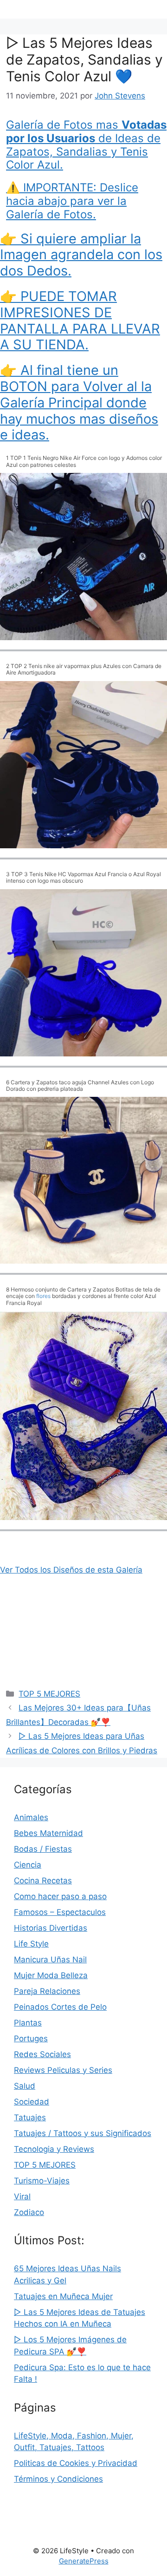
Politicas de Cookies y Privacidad (76, 2463)
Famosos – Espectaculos (60, 1912)
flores (43, 1296)
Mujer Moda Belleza (51, 1975)
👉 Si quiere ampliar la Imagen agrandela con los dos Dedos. (81, 255)
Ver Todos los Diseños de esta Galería (71, 1570)
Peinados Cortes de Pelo (60, 2007)
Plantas (28, 2023)
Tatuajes (30, 2117)
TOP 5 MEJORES (49, 1694)
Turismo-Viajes (42, 2181)
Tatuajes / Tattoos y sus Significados (83, 2133)
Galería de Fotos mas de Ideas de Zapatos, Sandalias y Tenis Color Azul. (86, 145)
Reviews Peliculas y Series (63, 2070)
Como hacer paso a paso (60, 1896)
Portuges (31, 2039)
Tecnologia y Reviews (54, 2149)
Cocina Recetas (43, 1881)
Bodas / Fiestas (43, 1849)
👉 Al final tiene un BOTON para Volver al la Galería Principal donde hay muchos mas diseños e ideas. (79, 402)
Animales (31, 1817)
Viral (22, 2196)
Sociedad (32, 2102)
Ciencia (28, 1865)
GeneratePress (84, 2561)
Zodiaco (29, 2212)
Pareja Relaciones (47, 1991)
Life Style (31, 1944)
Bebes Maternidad (48, 1833)
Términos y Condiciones (58, 2479)
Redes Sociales (42, 2054)
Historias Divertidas (51, 1928)
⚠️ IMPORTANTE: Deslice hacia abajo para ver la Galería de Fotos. (72, 201)
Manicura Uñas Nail (50, 1960)
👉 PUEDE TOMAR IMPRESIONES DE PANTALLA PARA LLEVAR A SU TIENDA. (80, 320)
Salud (25, 2086)
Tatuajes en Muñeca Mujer (63, 2296)
